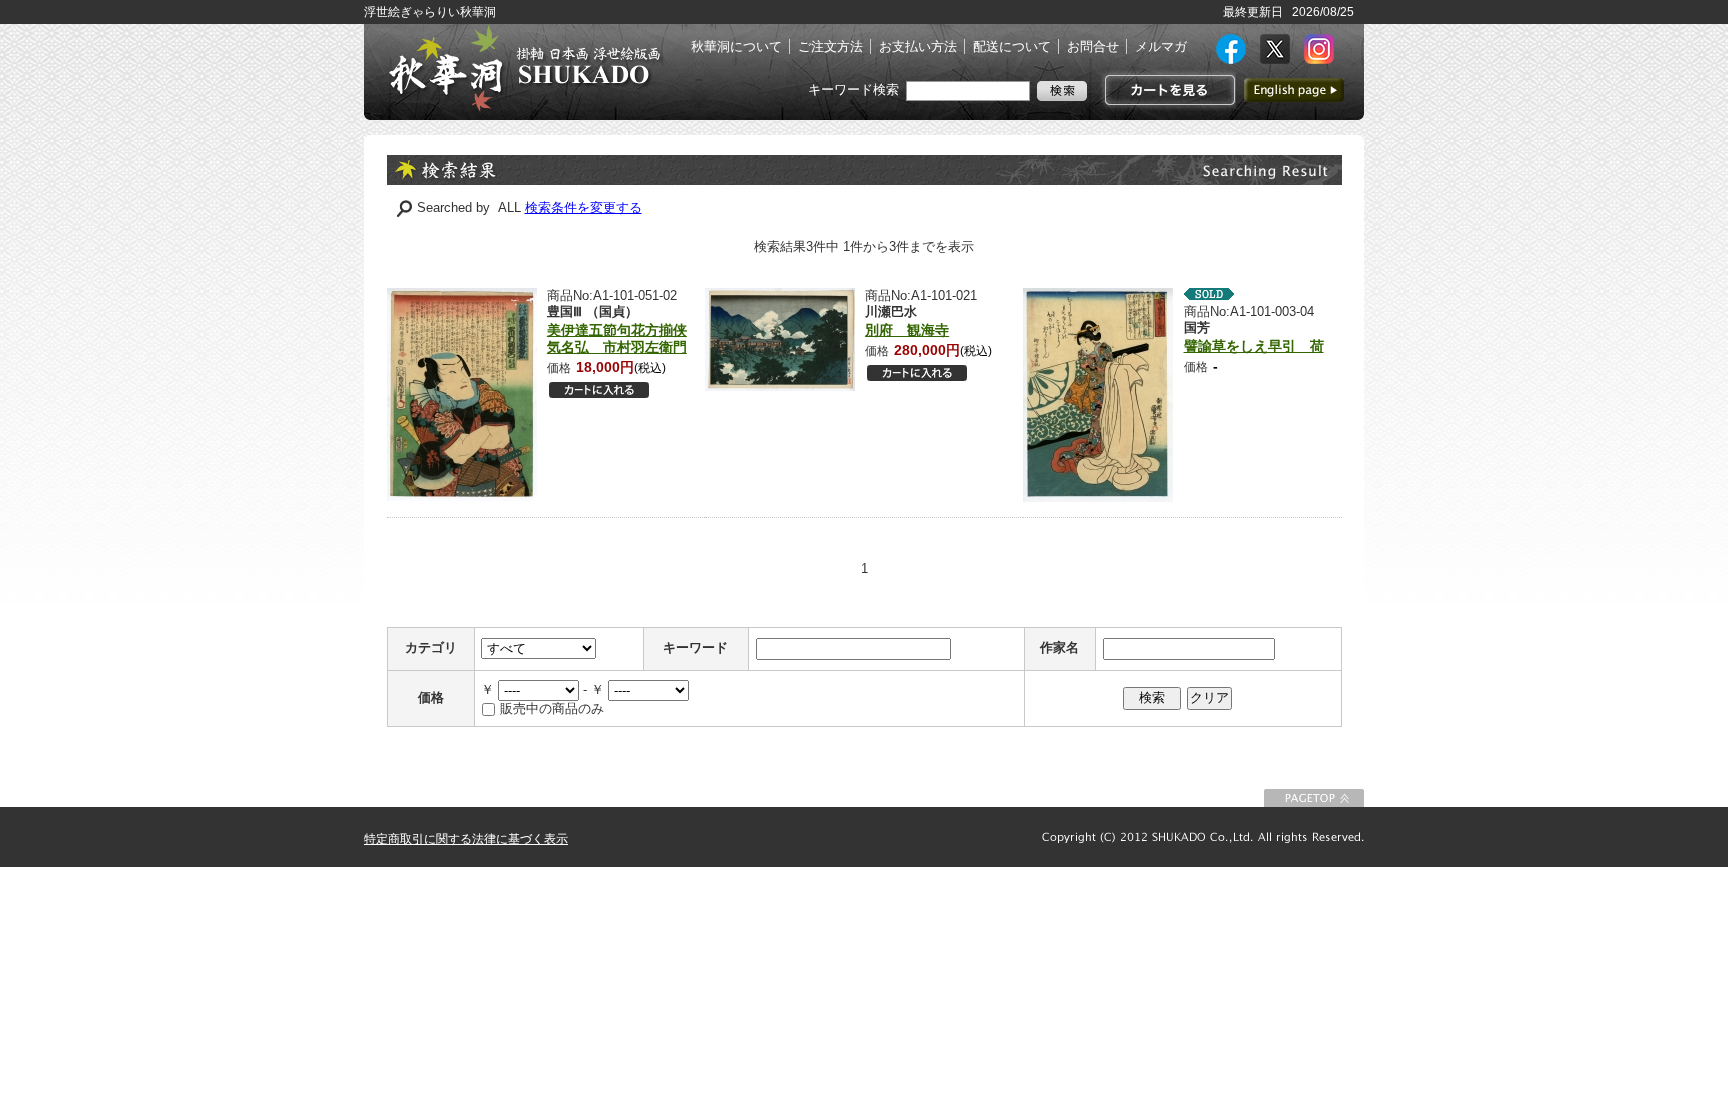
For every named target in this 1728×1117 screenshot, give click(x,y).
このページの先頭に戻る (1314, 798)
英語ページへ (1294, 90)
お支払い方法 (918, 46)
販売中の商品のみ (552, 708)
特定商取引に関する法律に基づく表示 (466, 839)
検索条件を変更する (583, 207)
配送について (1012, 46)
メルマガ (1161, 46)
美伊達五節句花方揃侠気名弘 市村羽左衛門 (617, 338)
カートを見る (1167, 90)
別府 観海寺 (907, 330)
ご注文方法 (830, 46)
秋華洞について (736, 46)
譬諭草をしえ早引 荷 (1254, 346)
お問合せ (1093, 46)
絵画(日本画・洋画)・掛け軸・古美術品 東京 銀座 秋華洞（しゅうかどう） (524, 68)
